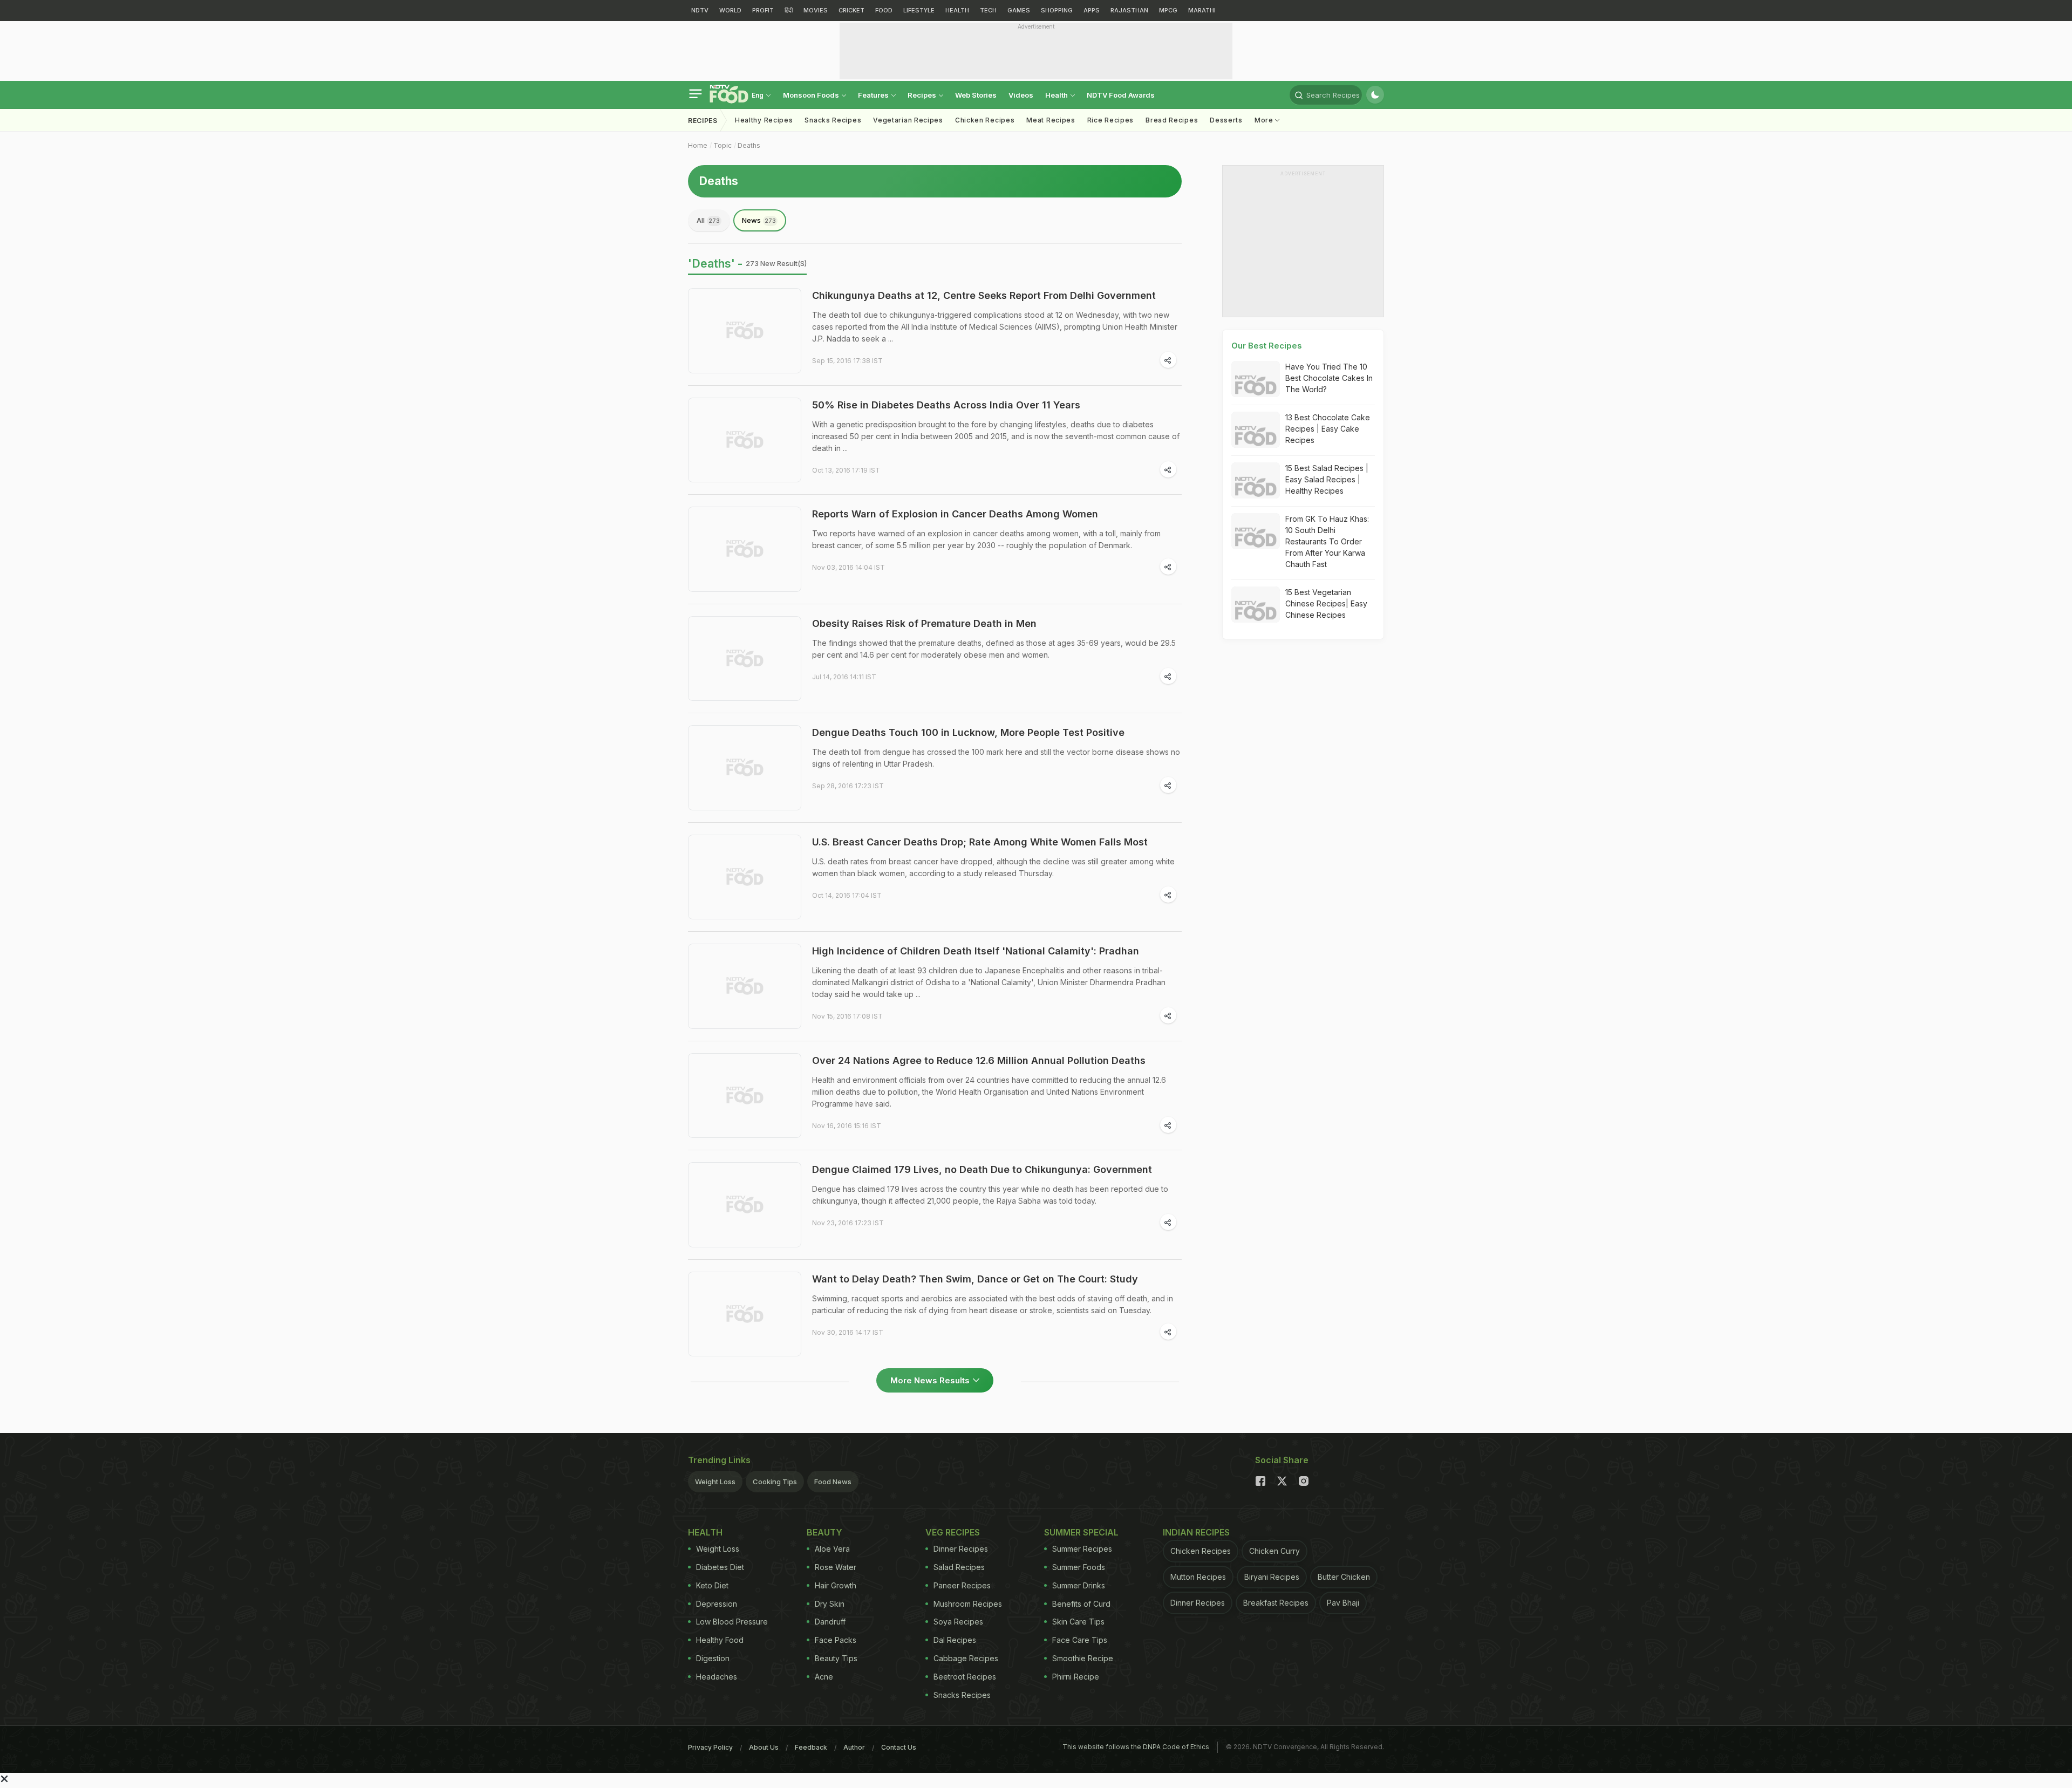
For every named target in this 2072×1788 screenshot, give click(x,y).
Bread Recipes (1172, 120)
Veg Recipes (953, 1532)
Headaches (717, 1677)
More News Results (930, 1380)
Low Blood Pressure (732, 1622)
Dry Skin (830, 1604)
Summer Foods (1079, 1567)
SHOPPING (1057, 10)
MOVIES (816, 10)
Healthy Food (720, 1640)
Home (698, 145)
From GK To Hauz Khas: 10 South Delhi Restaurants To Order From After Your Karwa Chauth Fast (1327, 541)
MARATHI (1202, 10)
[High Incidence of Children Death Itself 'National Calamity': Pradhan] (745, 986)
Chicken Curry (1274, 1551)
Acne (824, 1677)
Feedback (811, 1747)
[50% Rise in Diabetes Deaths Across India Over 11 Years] (745, 440)
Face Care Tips (1080, 1640)
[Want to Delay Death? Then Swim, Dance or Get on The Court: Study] (745, 1314)
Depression (717, 1604)
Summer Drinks (1079, 1585)
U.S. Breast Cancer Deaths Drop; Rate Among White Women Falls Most (980, 842)
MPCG (1168, 10)
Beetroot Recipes (965, 1677)
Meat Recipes (1051, 120)
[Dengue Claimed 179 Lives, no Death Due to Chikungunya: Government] (745, 1205)
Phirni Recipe (1076, 1677)
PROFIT (763, 10)
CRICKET (851, 10)
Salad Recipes (959, 1567)
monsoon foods (812, 95)
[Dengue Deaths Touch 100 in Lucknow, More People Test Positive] (745, 768)
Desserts (1226, 120)
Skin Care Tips (1078, 1622)
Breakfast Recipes (1276, 1603)
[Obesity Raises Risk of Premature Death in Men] (745, 659)
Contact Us (899, 1747)
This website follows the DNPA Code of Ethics (1136, 1747)
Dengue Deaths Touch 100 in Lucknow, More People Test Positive (968, 732)
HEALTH (957, 10)
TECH (988, 10)
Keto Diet (712, 1585)
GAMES (1019, 10)
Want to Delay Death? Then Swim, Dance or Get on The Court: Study (975, 1279)
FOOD (884, 10)
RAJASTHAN (1129, 10)
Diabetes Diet (720, 1567)
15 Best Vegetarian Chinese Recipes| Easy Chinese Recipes (1326, 603)
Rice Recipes (1110, 120)
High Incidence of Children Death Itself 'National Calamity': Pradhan (976, 951)
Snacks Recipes (833, 120)
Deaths (749, 145)
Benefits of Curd (1081, 1604)
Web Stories (976, 95)
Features (874, 95)
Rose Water (836, 1567)
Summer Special (1081, 1532)
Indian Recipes (1196, 1532)
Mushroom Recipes (968, 1604)
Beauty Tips (836, 1658)
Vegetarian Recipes (908, 120)
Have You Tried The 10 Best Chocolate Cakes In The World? (1329, 378)
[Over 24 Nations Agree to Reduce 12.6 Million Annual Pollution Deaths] (745, 1096)
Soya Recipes (958, 1622)
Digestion (713, 1658)
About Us (764, 1747)
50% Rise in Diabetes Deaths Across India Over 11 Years (946, 405)
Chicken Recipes (985, 120)
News (759, 220)
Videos (1021, 95)
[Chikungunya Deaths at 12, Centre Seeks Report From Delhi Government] (745, 331)
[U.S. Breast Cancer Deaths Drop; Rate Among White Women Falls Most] (745, 877)
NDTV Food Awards (1121, 95)
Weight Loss (715, 1482)
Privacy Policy (710, 1747)
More (1265, 120)
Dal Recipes (955, 1640)
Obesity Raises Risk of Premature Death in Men (924, 623)
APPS (1092, 10)
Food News (833, 1482)
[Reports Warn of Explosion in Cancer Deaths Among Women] (745, 549)
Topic (723, 145)
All (708, 220)
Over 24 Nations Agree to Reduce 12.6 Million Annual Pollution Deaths (979, 1060)
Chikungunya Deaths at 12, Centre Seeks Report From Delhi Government (984, 295)
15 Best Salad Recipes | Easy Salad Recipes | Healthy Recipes (1327, 479)
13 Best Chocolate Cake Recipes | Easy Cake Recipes (1328, 429)
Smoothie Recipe (1083, 1658)
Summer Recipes (1082, 1549)
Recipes (923, 95)
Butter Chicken (1344, 1577)
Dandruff (830, 1622)
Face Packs (836, 1640)
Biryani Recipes (1272, 1577)
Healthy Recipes (764, 120)
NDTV (700, 10)
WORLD (730, 10)
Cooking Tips (775, 1482)
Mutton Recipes (1198, 1577)
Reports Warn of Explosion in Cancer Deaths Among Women (955, 514)
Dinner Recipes (961, 1549)
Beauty (824, 1532)
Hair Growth (836, 1585)
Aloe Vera (832, 1549)
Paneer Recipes (962, 1585)
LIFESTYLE (919, 10)
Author (854, 1747)
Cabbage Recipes (966, 1658)
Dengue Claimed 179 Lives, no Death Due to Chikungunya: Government (982, 1169)
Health (1057, 95)
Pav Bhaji (1343, 1603)
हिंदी (789, 10)
